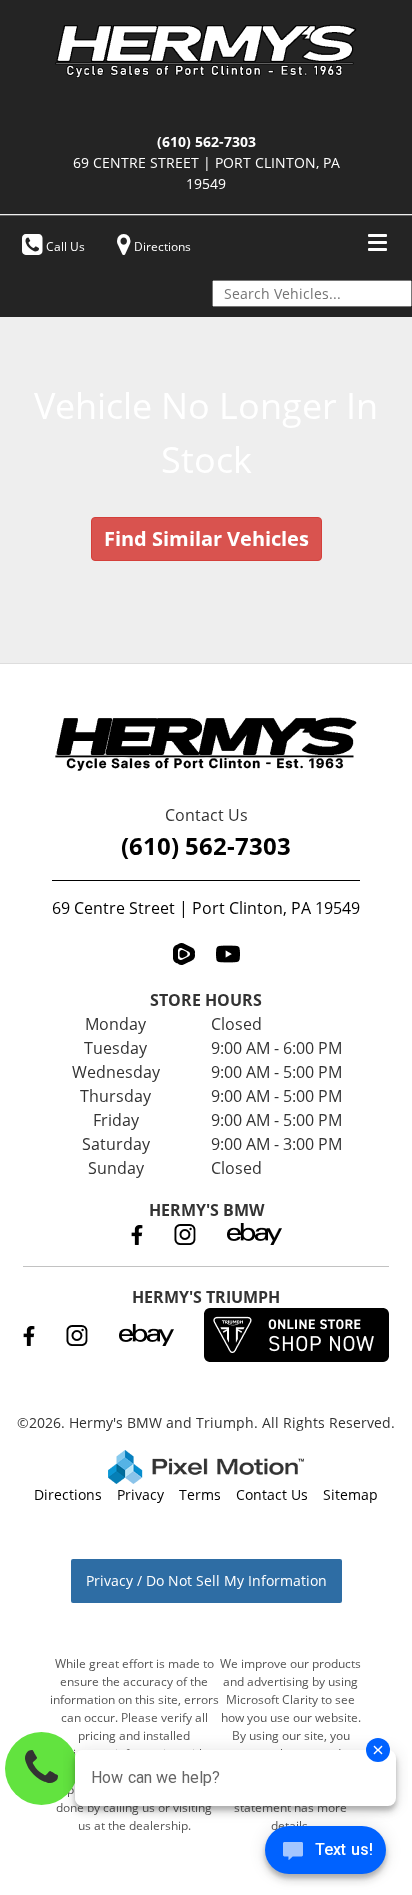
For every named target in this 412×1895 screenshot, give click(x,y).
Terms (200, 1494)
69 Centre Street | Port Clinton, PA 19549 (206, 908)
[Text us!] (325, 1854)
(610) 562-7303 (206, 845)
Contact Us (272, 1494)
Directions (68, 1494)
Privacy (140, 1494)
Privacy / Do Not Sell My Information (206, 1580)
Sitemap (350, 1494)
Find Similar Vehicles (206, 538)
